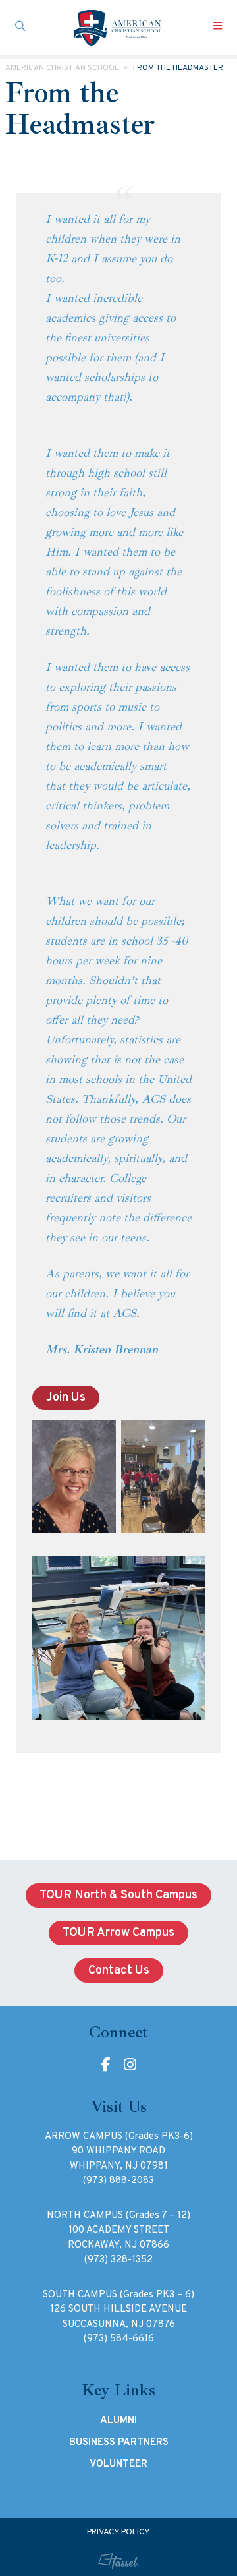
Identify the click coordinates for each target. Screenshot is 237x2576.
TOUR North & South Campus (118, 1895)
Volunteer (118, 2464)
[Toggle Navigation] (217, 28)
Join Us (66, 1398)
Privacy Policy (118, 2532)
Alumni (118, 2420)
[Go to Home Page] (118, 28)
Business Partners (119, 2442)
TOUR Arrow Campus (118, 1933)
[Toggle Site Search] (20, 28)
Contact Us (119, 1971)
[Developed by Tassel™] (118, 2561)
